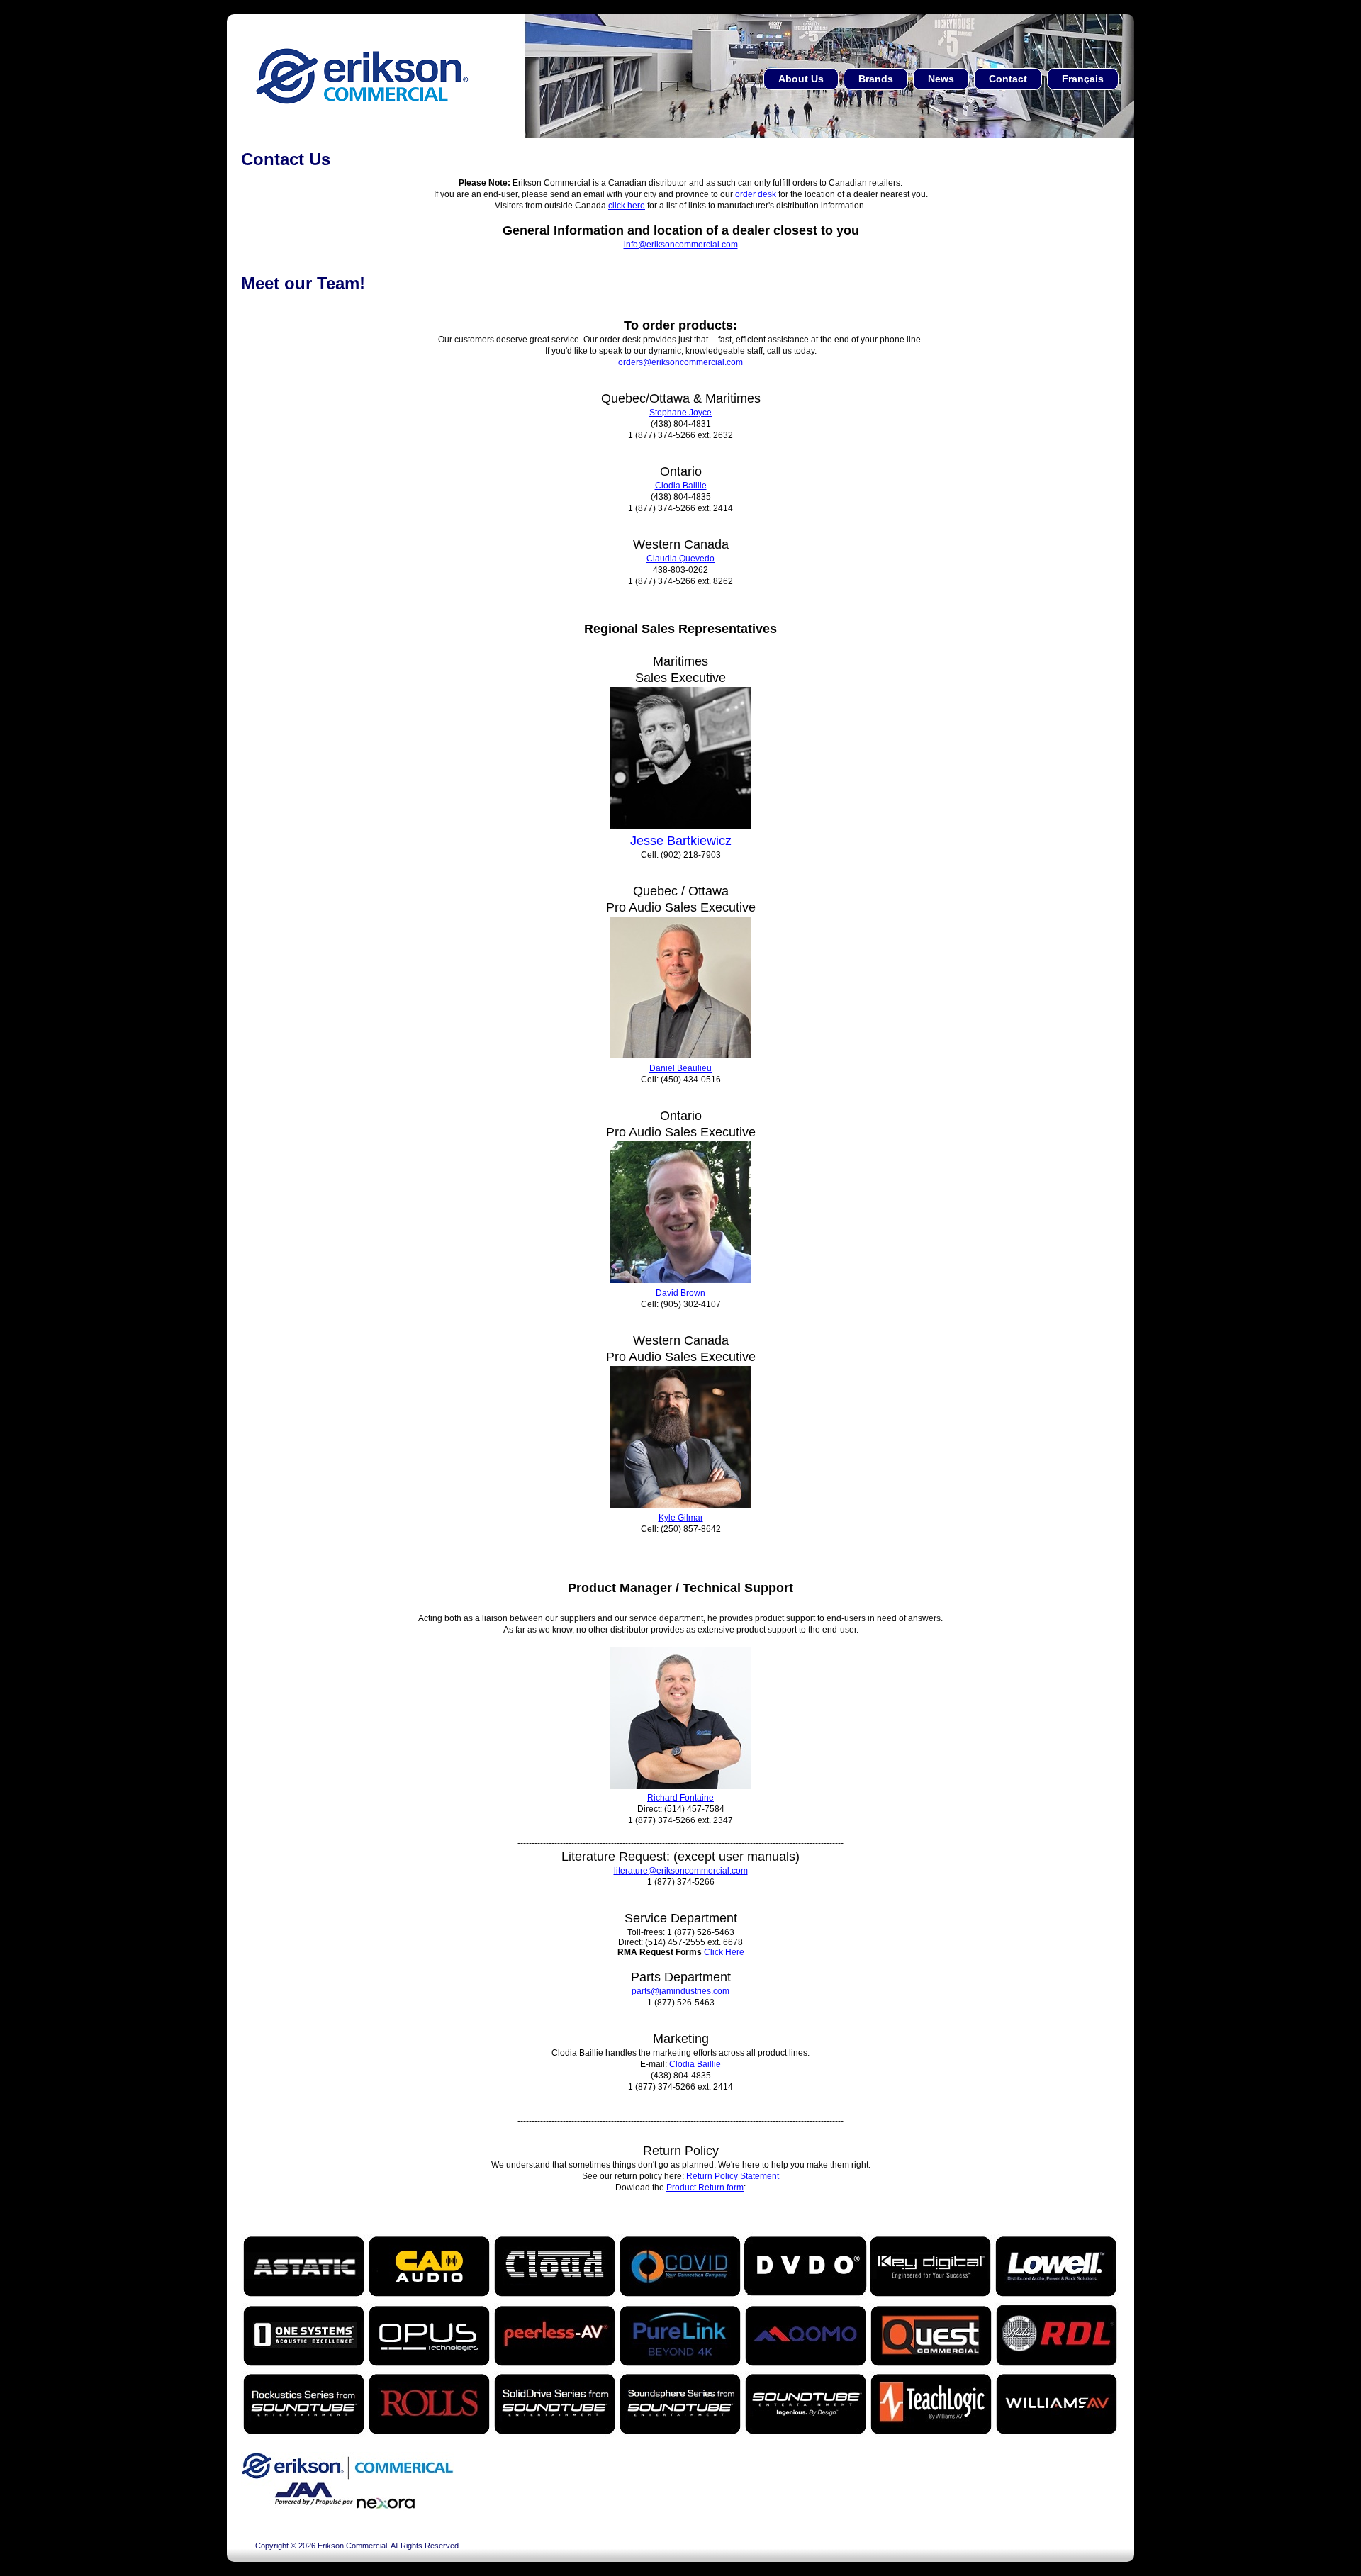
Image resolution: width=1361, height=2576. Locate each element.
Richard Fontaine (680, 1798)
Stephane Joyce (680, 413)
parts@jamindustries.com (680, 1991)
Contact (1008, 79)
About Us (801, 79)
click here (627, 206)
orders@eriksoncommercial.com (680, 362)
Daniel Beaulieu (680, 1068)
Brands (876, 79)
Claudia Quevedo (680, 559)
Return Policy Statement (733, 2176)
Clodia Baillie (681, 486)
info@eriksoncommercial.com (681, 245)
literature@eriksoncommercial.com (681, 1871)
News (941, 79)
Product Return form (705, 2188)
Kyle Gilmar (681, 1518)
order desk (756, 194)
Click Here (724, 1952)
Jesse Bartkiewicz (681, 841)
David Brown (680, 1293)
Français (1083, 79)
